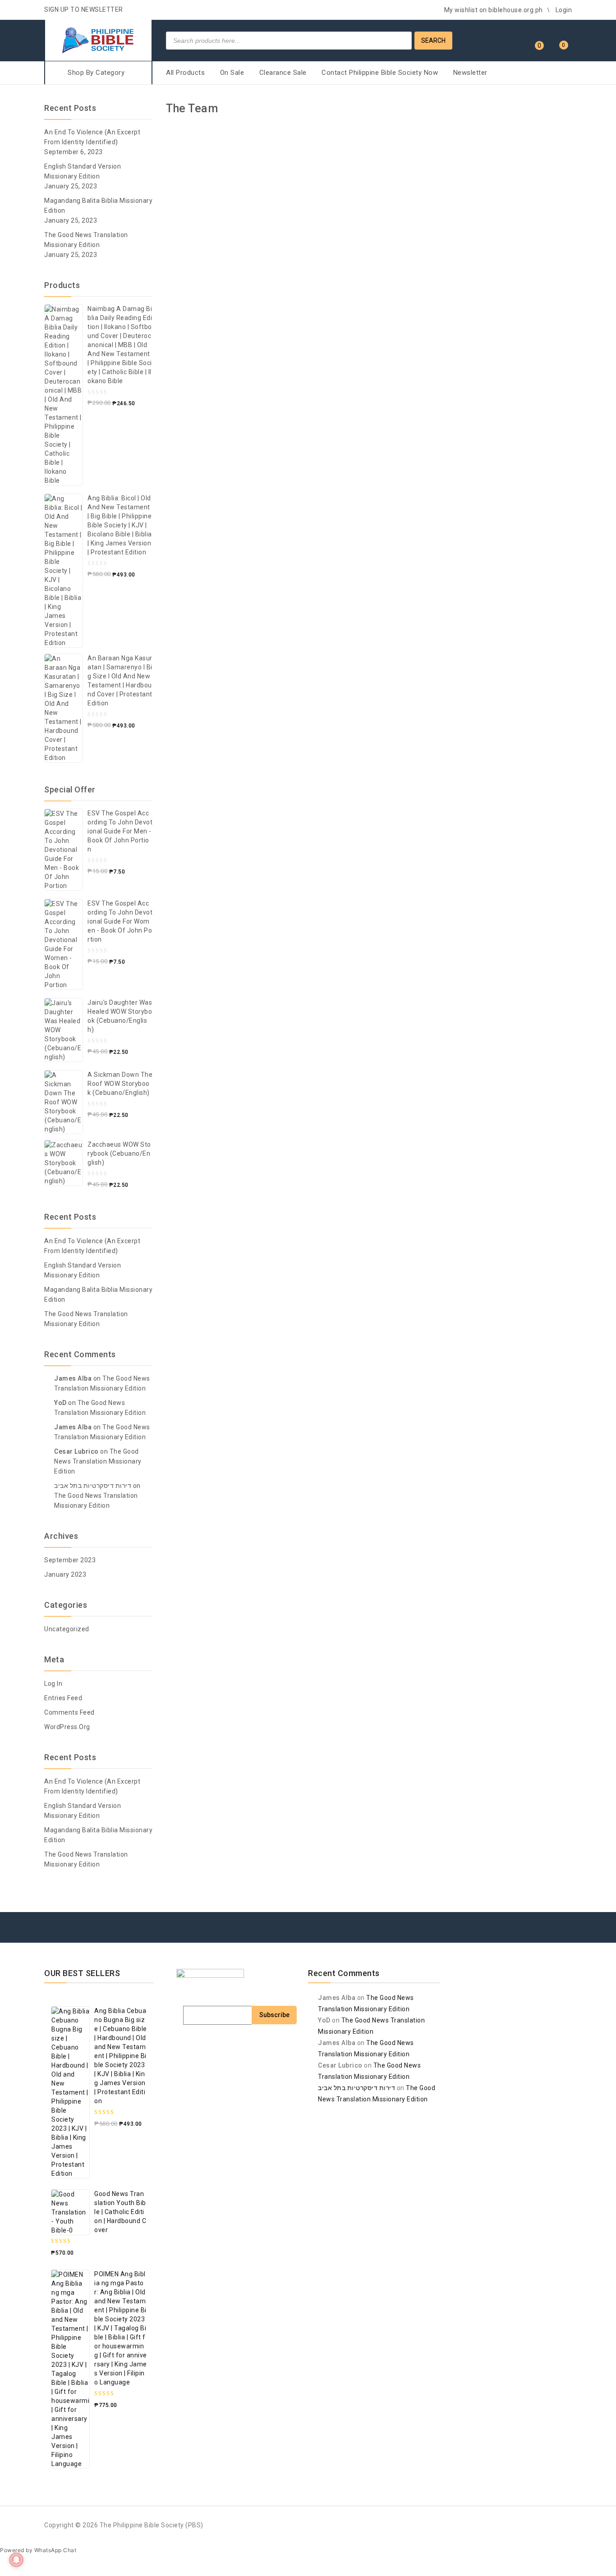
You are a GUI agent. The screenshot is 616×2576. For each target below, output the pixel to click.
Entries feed (63, 1698)
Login (564, 10)
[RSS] (531, 1936)
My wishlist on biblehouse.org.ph (494, 10)
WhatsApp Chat (55, 2550)
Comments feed (69, 1712)
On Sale (232, 73)
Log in (53, 1684)
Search (433, 41)
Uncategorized (67, 1629)
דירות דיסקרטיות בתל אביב (93, 1486)
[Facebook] (481, 1936)
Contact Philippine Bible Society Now (380, 73)
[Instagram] (565, 1936)
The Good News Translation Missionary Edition (98, 1461)
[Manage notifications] (16, 2560)
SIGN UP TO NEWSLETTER (84, 9)
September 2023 (70, 1560)
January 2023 (65, 1574)
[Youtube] (548, 1936)
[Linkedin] (515, 1936)
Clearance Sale (283, 73)
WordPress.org (67, 1727)
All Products (185, 73)
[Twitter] (498, 1936)
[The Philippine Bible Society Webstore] (98, 39)
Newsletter (470, 73)
